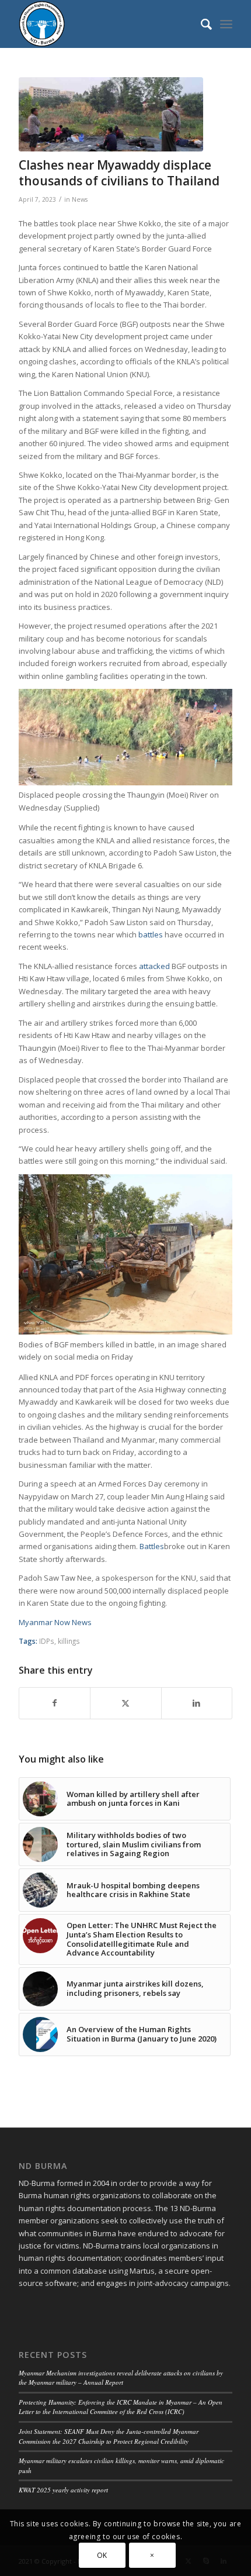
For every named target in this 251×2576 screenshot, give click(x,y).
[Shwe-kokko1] (111, 114)
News (80, 199)
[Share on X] (125, 1703)
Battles (152, 1546)
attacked (154, 966)
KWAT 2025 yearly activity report (63, 2490)
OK (102, 2555)
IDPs (47, 1641)
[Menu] (226, 24)
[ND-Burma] (104, 24)
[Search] (201, 24)
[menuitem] (201, 24)
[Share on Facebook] (55, 1703)
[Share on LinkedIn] (197, 1703)
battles (151, 934)
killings (69, 1641)
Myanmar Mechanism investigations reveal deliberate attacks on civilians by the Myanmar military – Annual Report (121, 2378)
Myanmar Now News (55, 1622)
